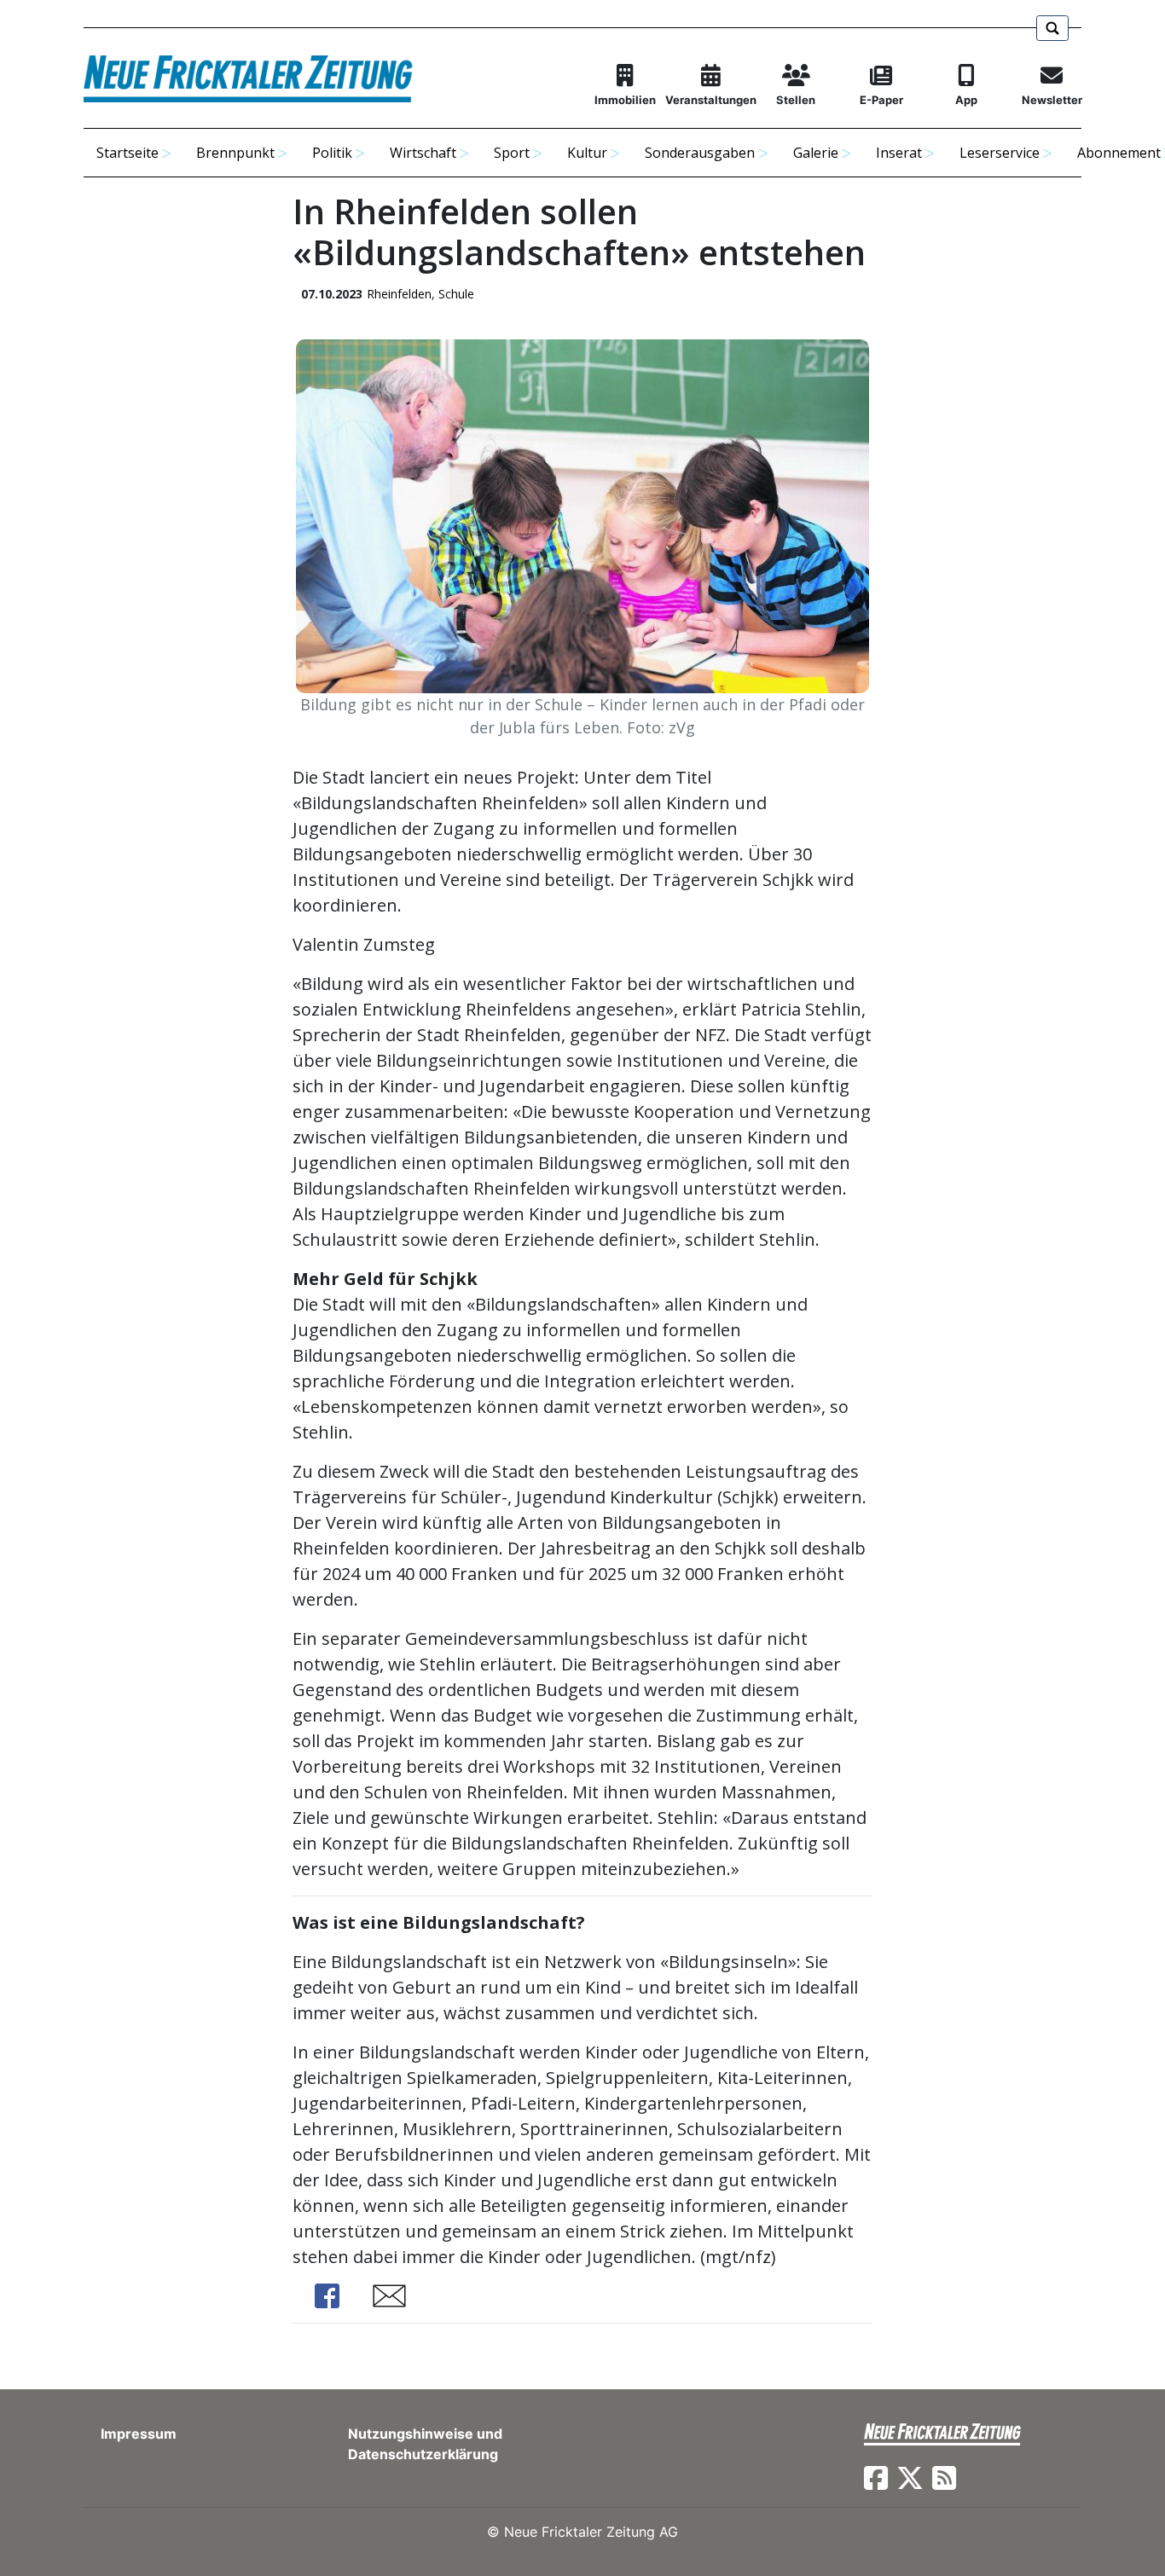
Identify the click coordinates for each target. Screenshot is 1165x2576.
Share (327, 2296)
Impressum (139, 2434)
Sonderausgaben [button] (700, 153)
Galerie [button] (816, 153)
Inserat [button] (899, 153)
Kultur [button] (587, 153)
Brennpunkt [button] (235, 153)
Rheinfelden (399, 294)
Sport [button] (512, 153)
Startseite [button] (128, 153)
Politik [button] (332, 153)
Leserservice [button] (1000, 153)
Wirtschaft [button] (423, 153)
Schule (456, 294)
